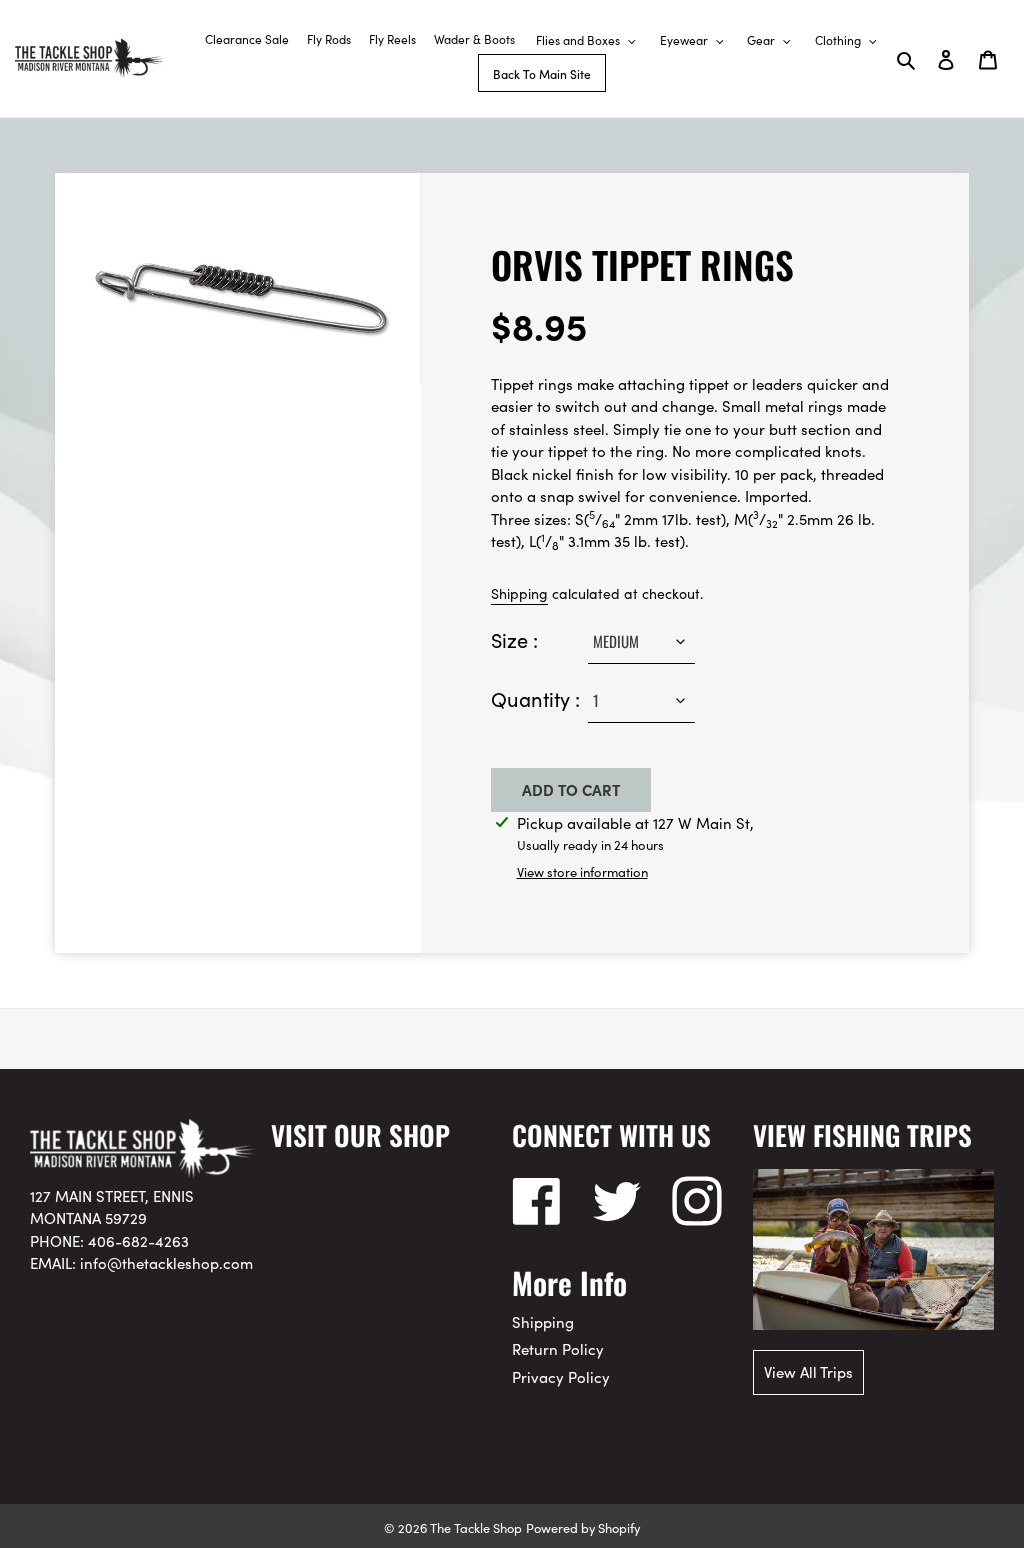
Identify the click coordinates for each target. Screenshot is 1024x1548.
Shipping (519, 593)
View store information (582, 871)
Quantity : (535, 698)
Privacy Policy (561, 1376)
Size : (514, 639)
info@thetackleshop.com (166, 1262)
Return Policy (558, 1348)
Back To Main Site (542, 73)
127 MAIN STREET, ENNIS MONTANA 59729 (112, 1207)
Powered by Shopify (583, 1527)
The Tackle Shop (476, 1527)
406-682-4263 (138, 1240)
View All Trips (808, 1371)
